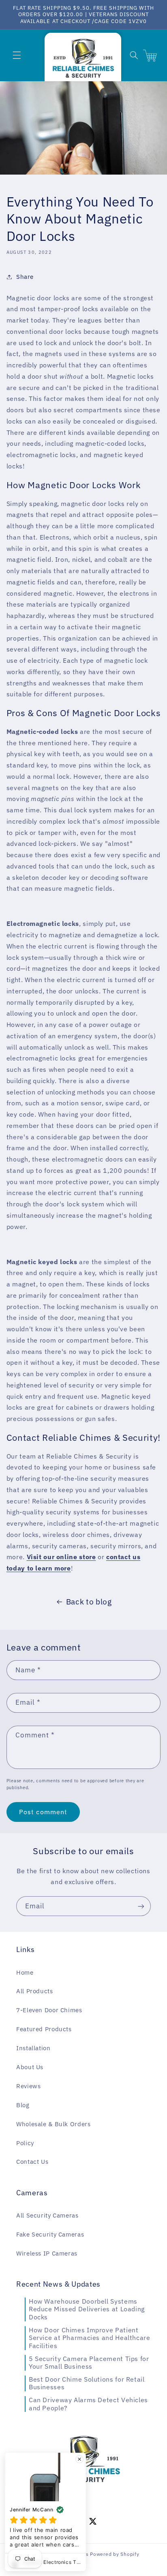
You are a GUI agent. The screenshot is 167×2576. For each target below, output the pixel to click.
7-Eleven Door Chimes (49, 2010)
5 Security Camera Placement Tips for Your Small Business (89, 2363)
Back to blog (89, 1602)
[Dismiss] (79, 2459)
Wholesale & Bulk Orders (54, 2124)
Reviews (28, 2086)
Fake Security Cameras (50, 2234)
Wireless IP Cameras (47, 2253)
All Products (35, 1991)
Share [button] (25, 277)
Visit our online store (61, 1557)
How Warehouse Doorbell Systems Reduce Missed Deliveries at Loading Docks (87, 2309)
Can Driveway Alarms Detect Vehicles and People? (88, 2404)
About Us (30, 2067)
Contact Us (32, 2162)
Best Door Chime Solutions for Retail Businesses (87, 2383)
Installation (33, 2048)
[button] (17, 55)
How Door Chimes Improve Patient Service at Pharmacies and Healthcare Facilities (90, 2338)
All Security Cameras (47, 2215)
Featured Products (44, 2029)
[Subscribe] (141, 1906)
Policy (25, 2143)
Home (25, 1972)
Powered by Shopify (115, 2554)
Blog (23, 2105)
